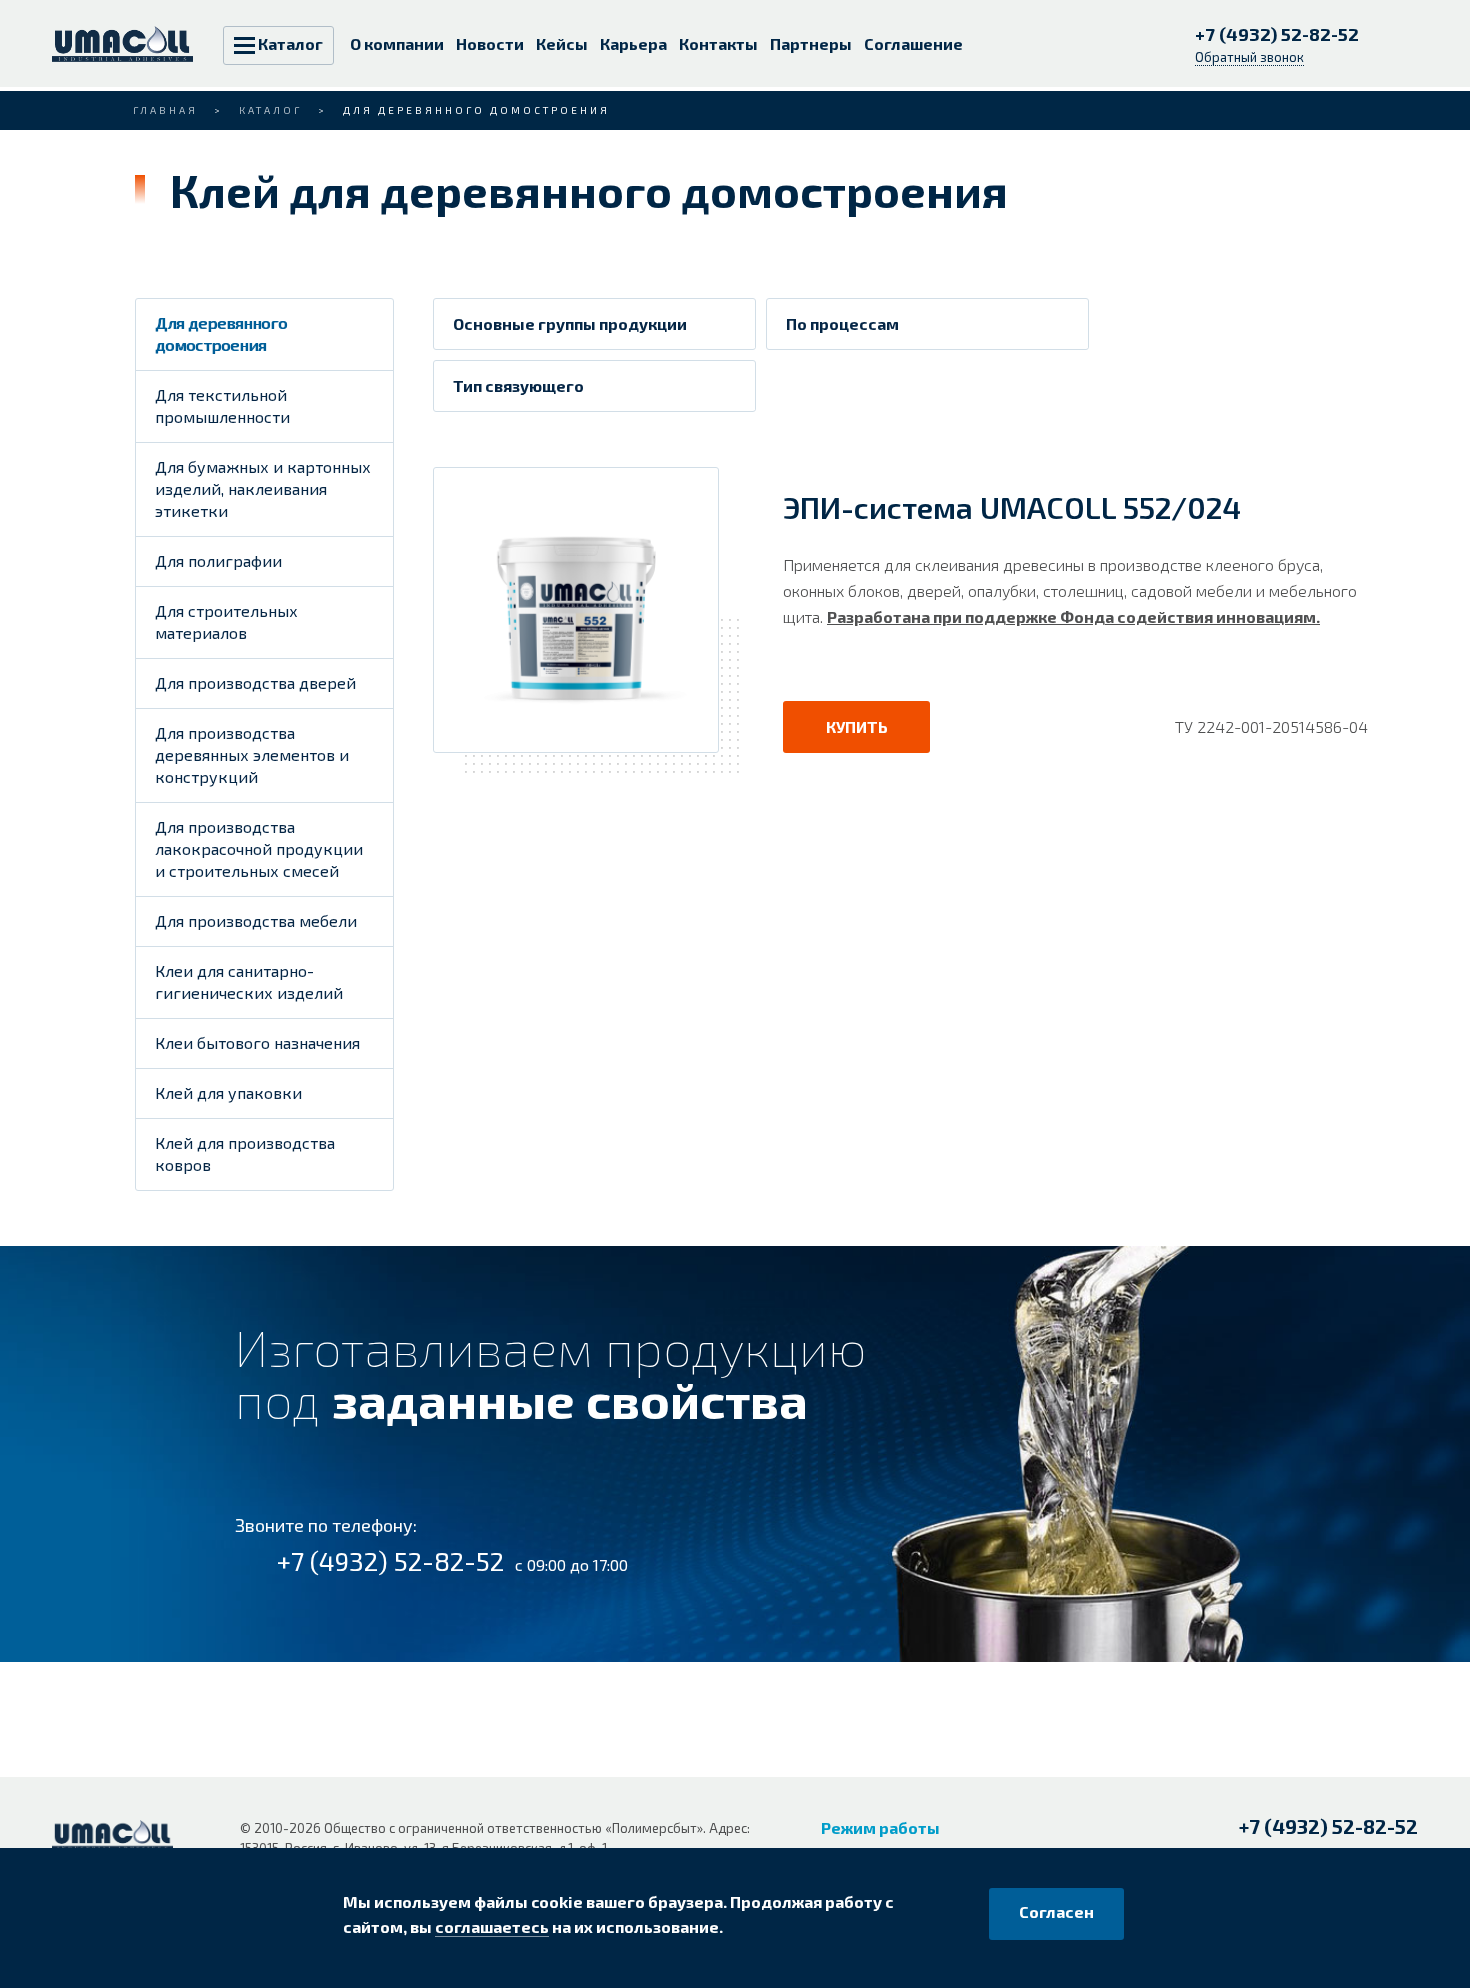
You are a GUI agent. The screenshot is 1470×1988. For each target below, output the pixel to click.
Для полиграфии (218, 560)
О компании (397, 43)
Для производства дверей (255, 682)
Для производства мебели (256, 920)
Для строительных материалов (226, 621)
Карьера (633, 43)
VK (68, 1889)
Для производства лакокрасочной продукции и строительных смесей (259, 848)
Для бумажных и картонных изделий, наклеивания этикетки (263, 488)
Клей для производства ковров (245, 1153)
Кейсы (562, 43)
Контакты (718, 43)
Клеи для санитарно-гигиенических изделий (249, 981)
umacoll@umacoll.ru (1315, 1860)
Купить (857, 726)
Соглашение (913, 43)
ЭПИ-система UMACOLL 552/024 (1012, 507)
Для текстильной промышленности (222, 405)
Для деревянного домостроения (221, 333)
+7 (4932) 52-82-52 (1279, 34)
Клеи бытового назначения (257, 1042)
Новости (490, 43)
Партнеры (811, 43)
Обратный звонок (1249, 57)
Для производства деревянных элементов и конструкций (252, 754)
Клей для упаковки (228, 1092)
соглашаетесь (492, 1926)
